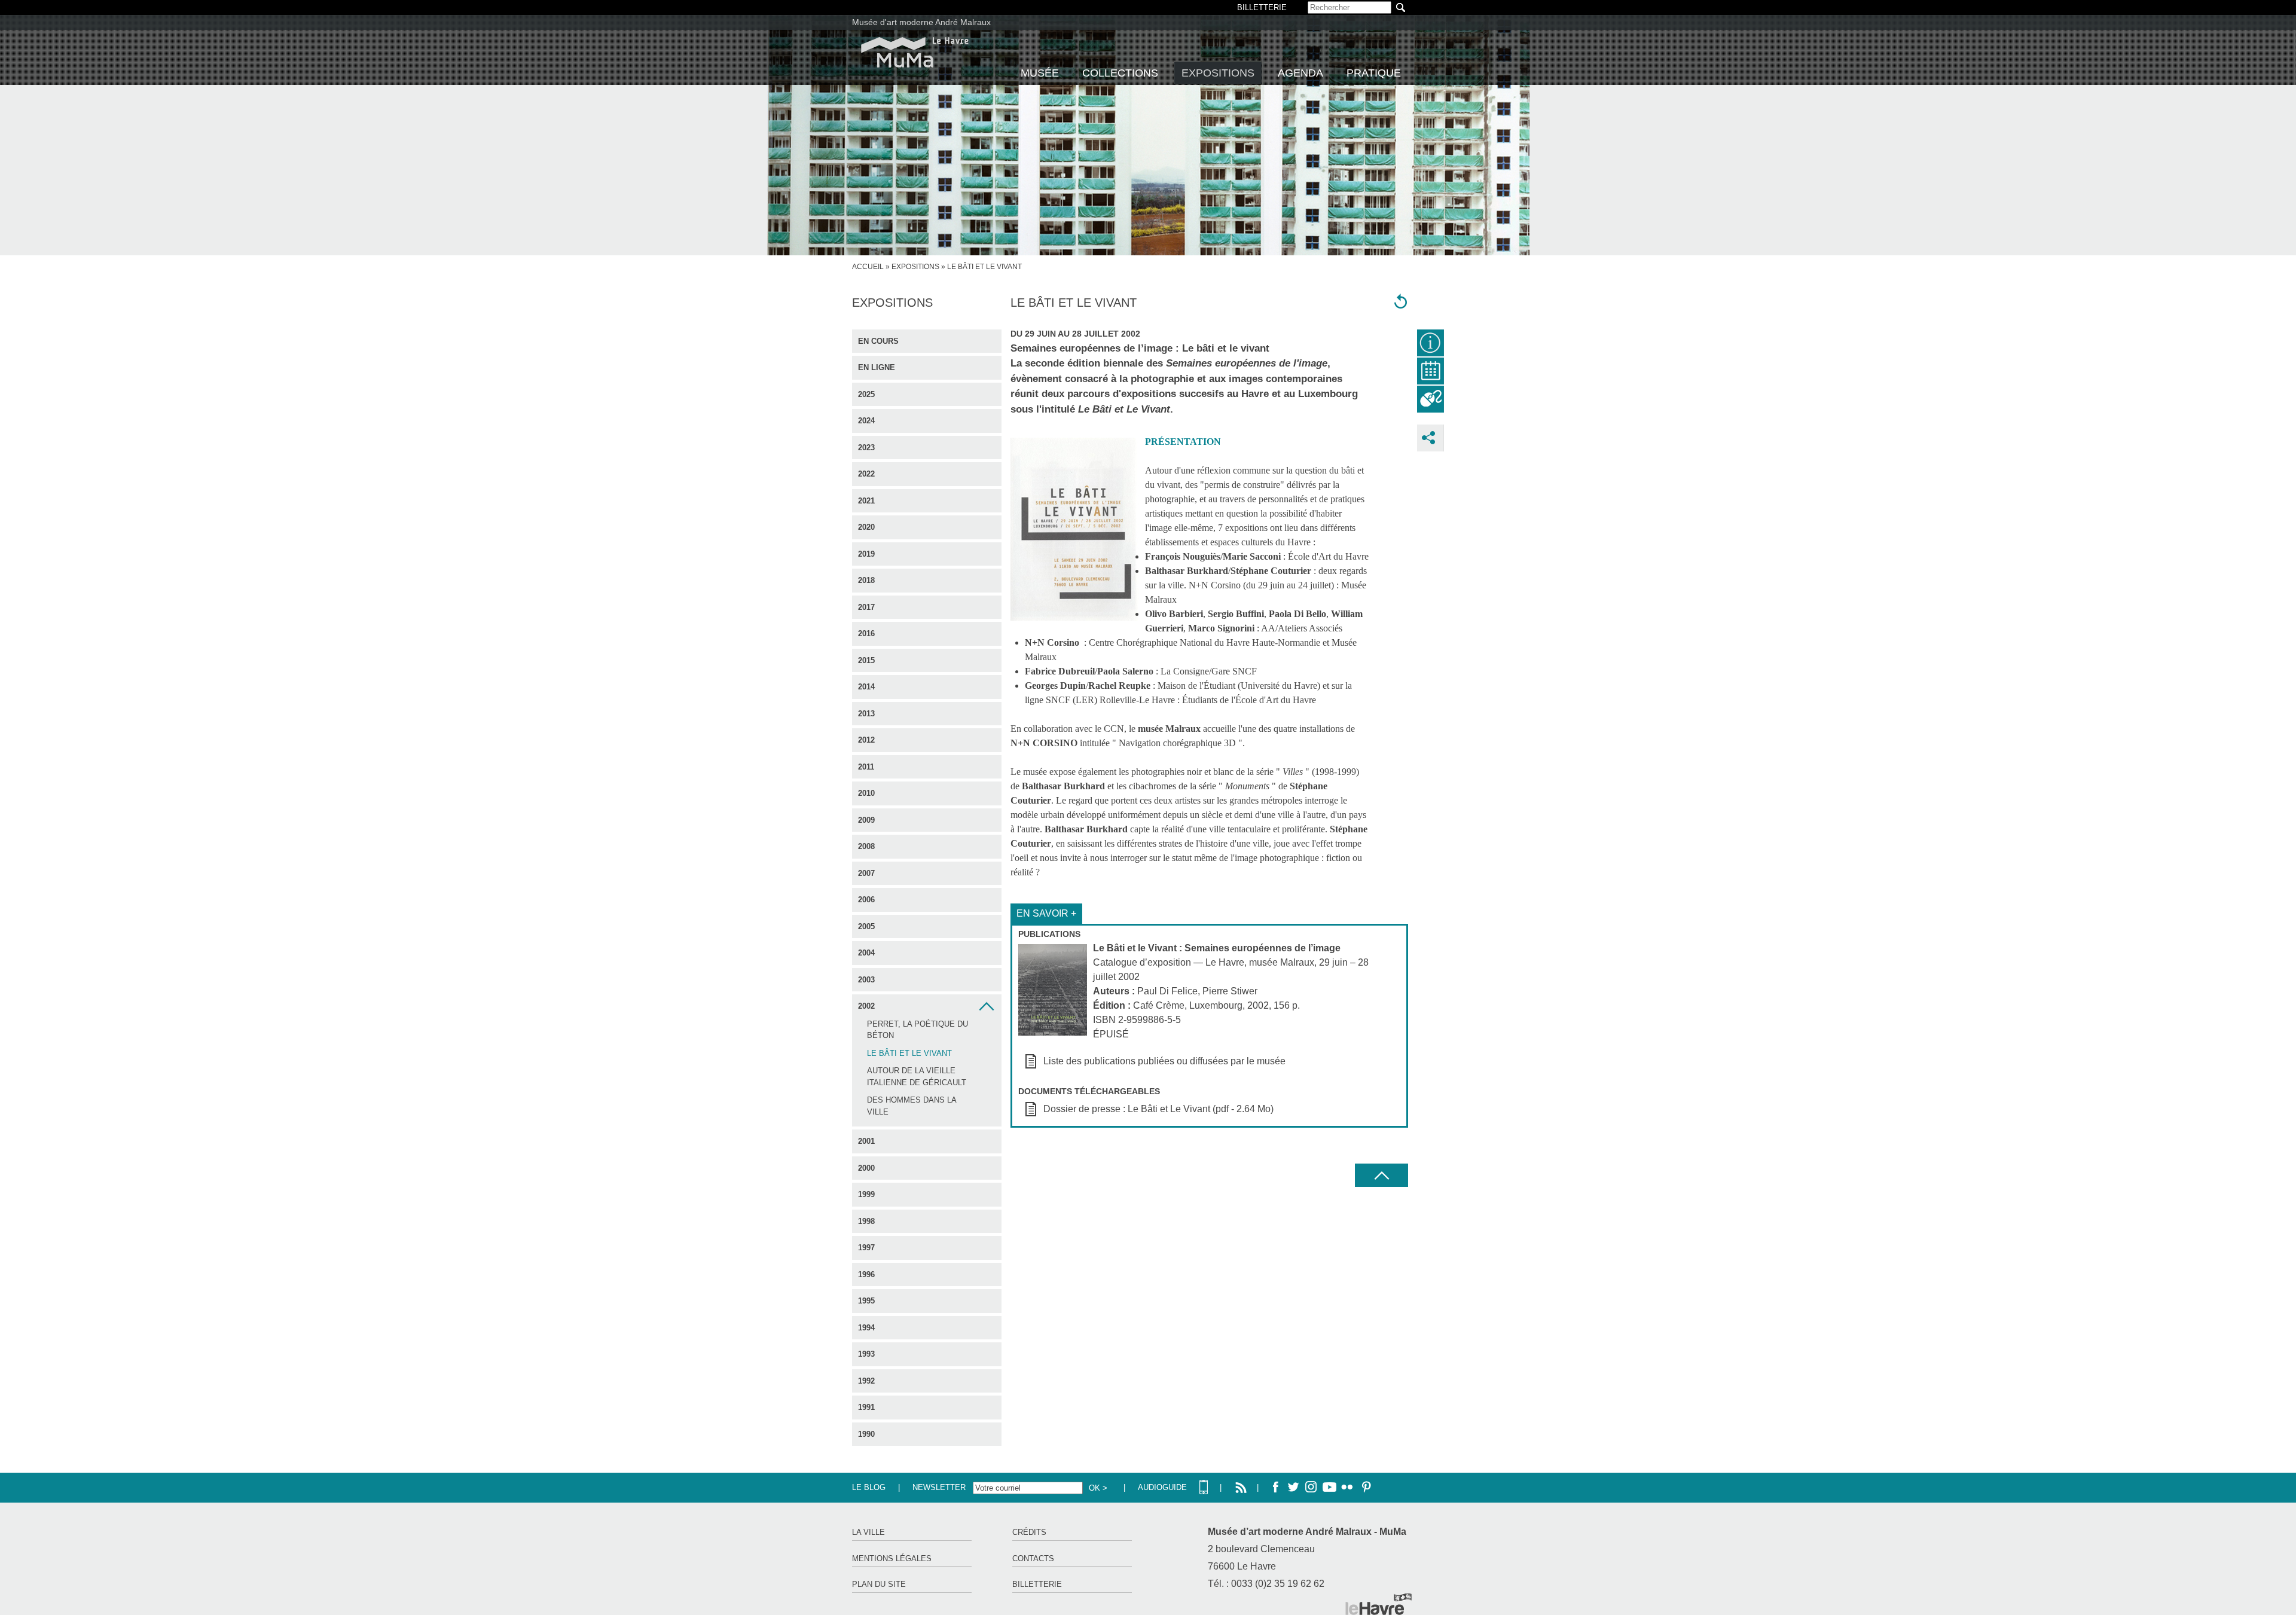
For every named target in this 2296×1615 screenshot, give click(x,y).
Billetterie (1037, 1584)
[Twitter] (1293, 1488)
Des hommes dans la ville (912, 1106)
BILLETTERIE (1262, 7)
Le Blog (869, 1487)
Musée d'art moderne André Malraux (921, 22)
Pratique (1374, 73)
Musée (1040, 73)
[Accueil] (915, 52)
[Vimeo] (1329, 1488)
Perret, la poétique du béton (918, 1030)
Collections (1120, 73)
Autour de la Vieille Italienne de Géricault (917, 1077)
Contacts (1033, 1558)
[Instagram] (1311, 1488)
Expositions (1218, 73)
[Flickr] (1347, 1488)
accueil (868, 267)
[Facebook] (1275, 1488)
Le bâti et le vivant (909, 1053)
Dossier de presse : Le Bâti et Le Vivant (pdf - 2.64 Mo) (1158, 1109)
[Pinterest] (1365, 1488)
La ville (868, 1532)
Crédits (1029, 1532)
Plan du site (879, 1584)
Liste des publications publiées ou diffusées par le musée (1164, 1061)
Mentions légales (892, 1558)
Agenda (1300, 73)
